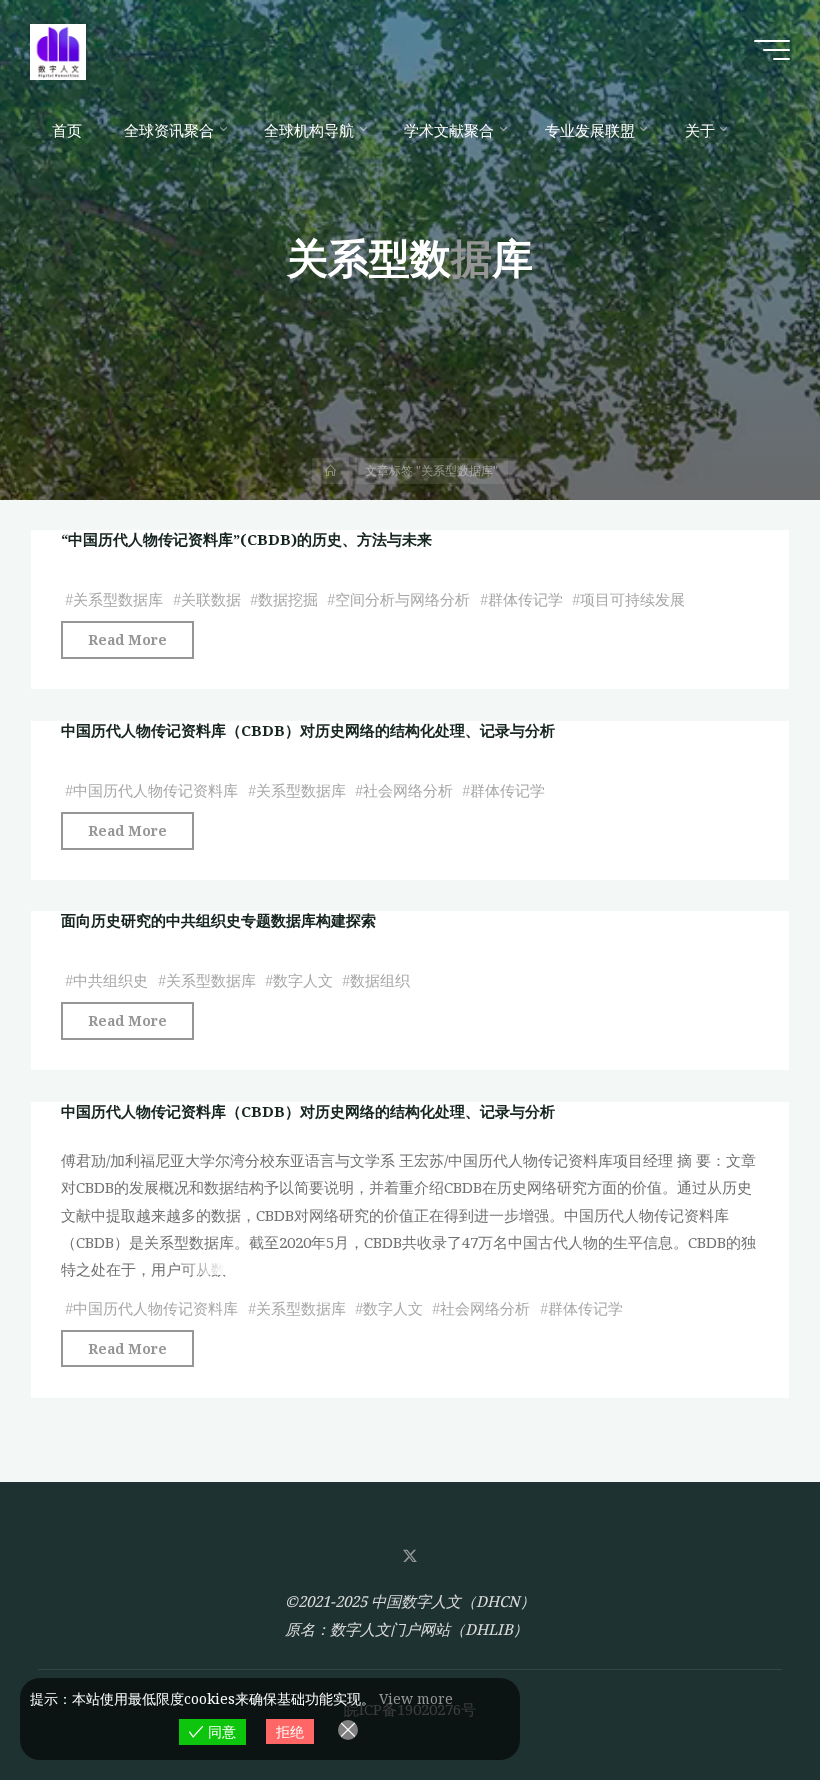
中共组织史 (110, 981)
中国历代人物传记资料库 (155, 790)
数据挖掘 (288, 600)
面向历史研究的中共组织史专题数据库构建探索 (218, 920)
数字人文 (303, 981)
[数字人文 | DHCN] (58, 50)
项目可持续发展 (632, 600)
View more (416, 1698)
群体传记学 (525, 600)
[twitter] (410, 1556)
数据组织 (380, 981)
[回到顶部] (742, 1702)
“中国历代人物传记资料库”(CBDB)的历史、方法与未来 (246, 539)
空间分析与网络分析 (402, 600)
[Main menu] (772, 50)
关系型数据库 (118, 600)
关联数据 (211, 600)
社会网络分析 (408, 790)
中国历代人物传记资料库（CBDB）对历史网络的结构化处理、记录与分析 (308, 730)
